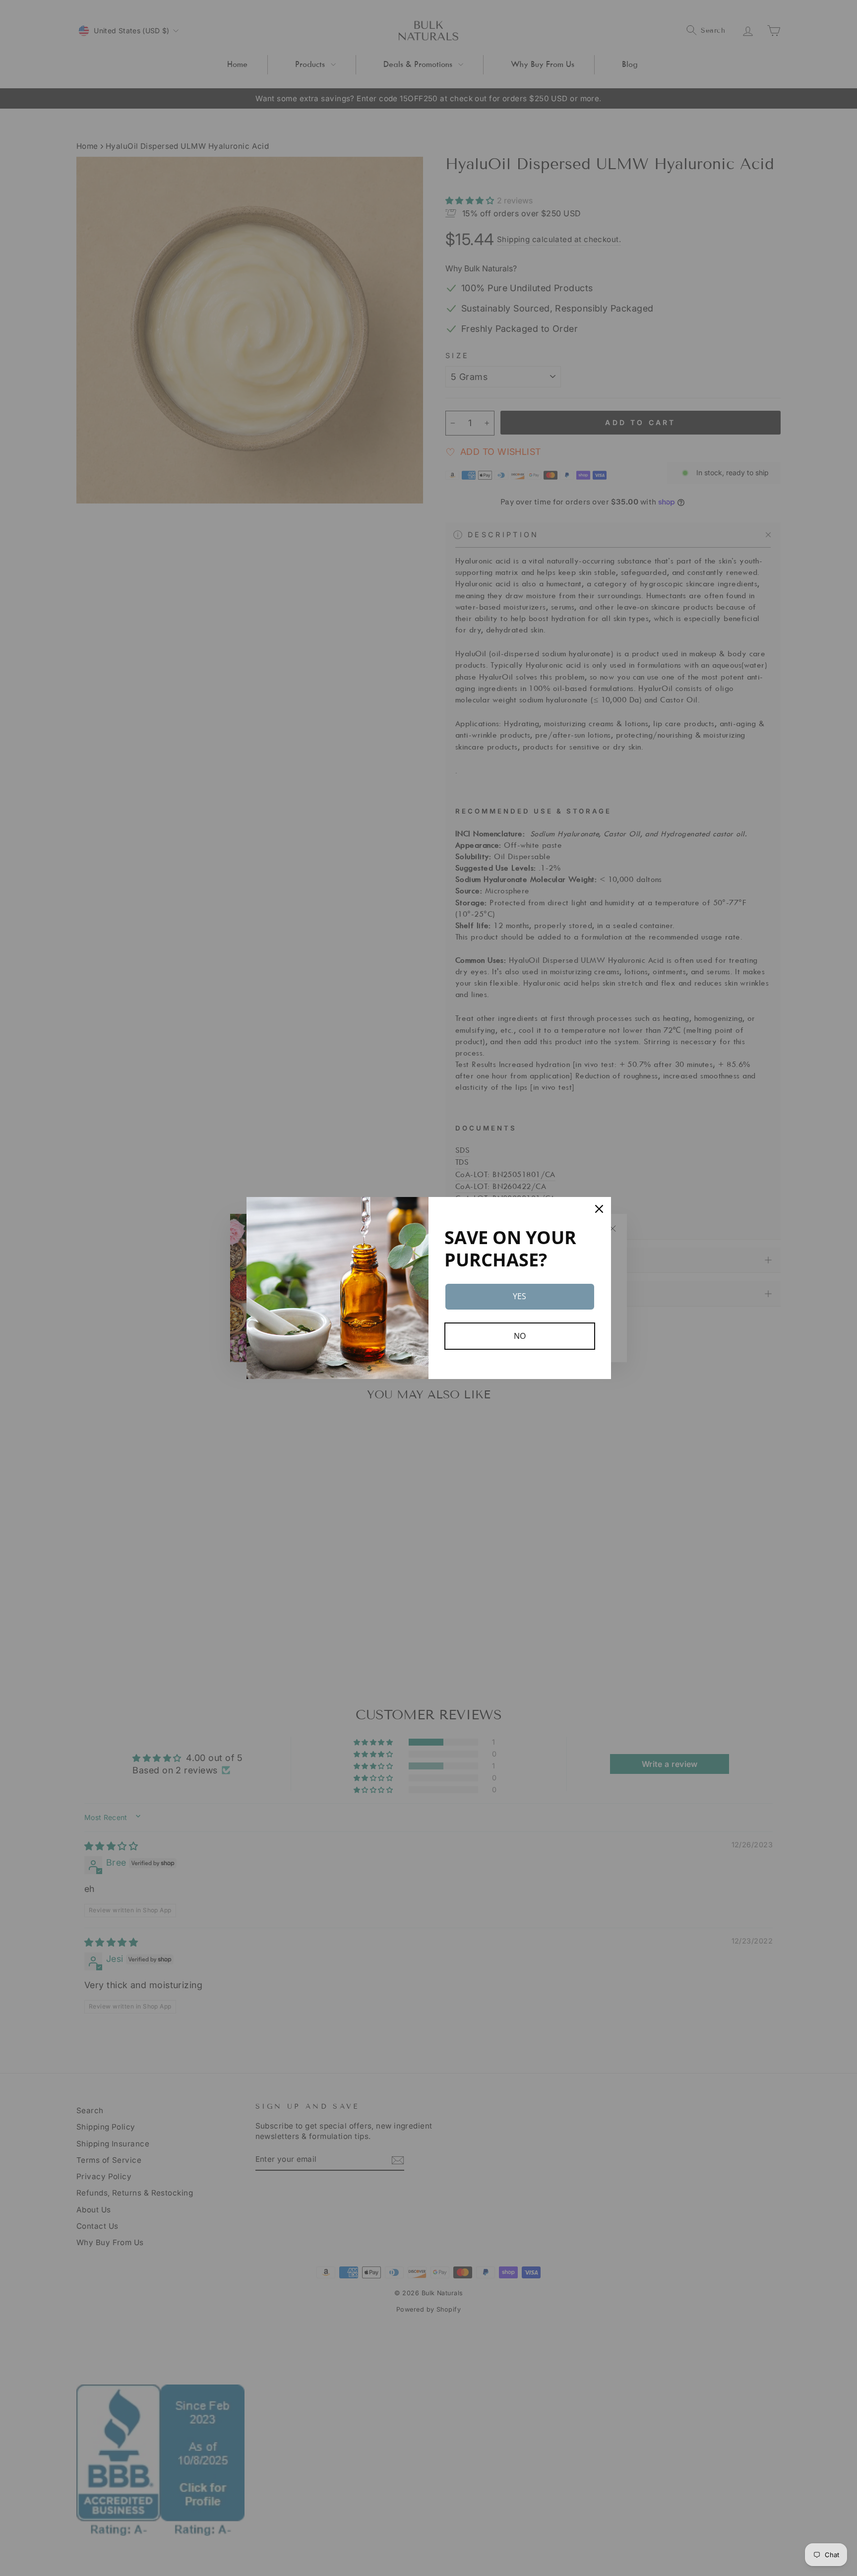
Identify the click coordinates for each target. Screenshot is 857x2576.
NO (520, 1336)
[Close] (599, 1209)
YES (520, 1296)
